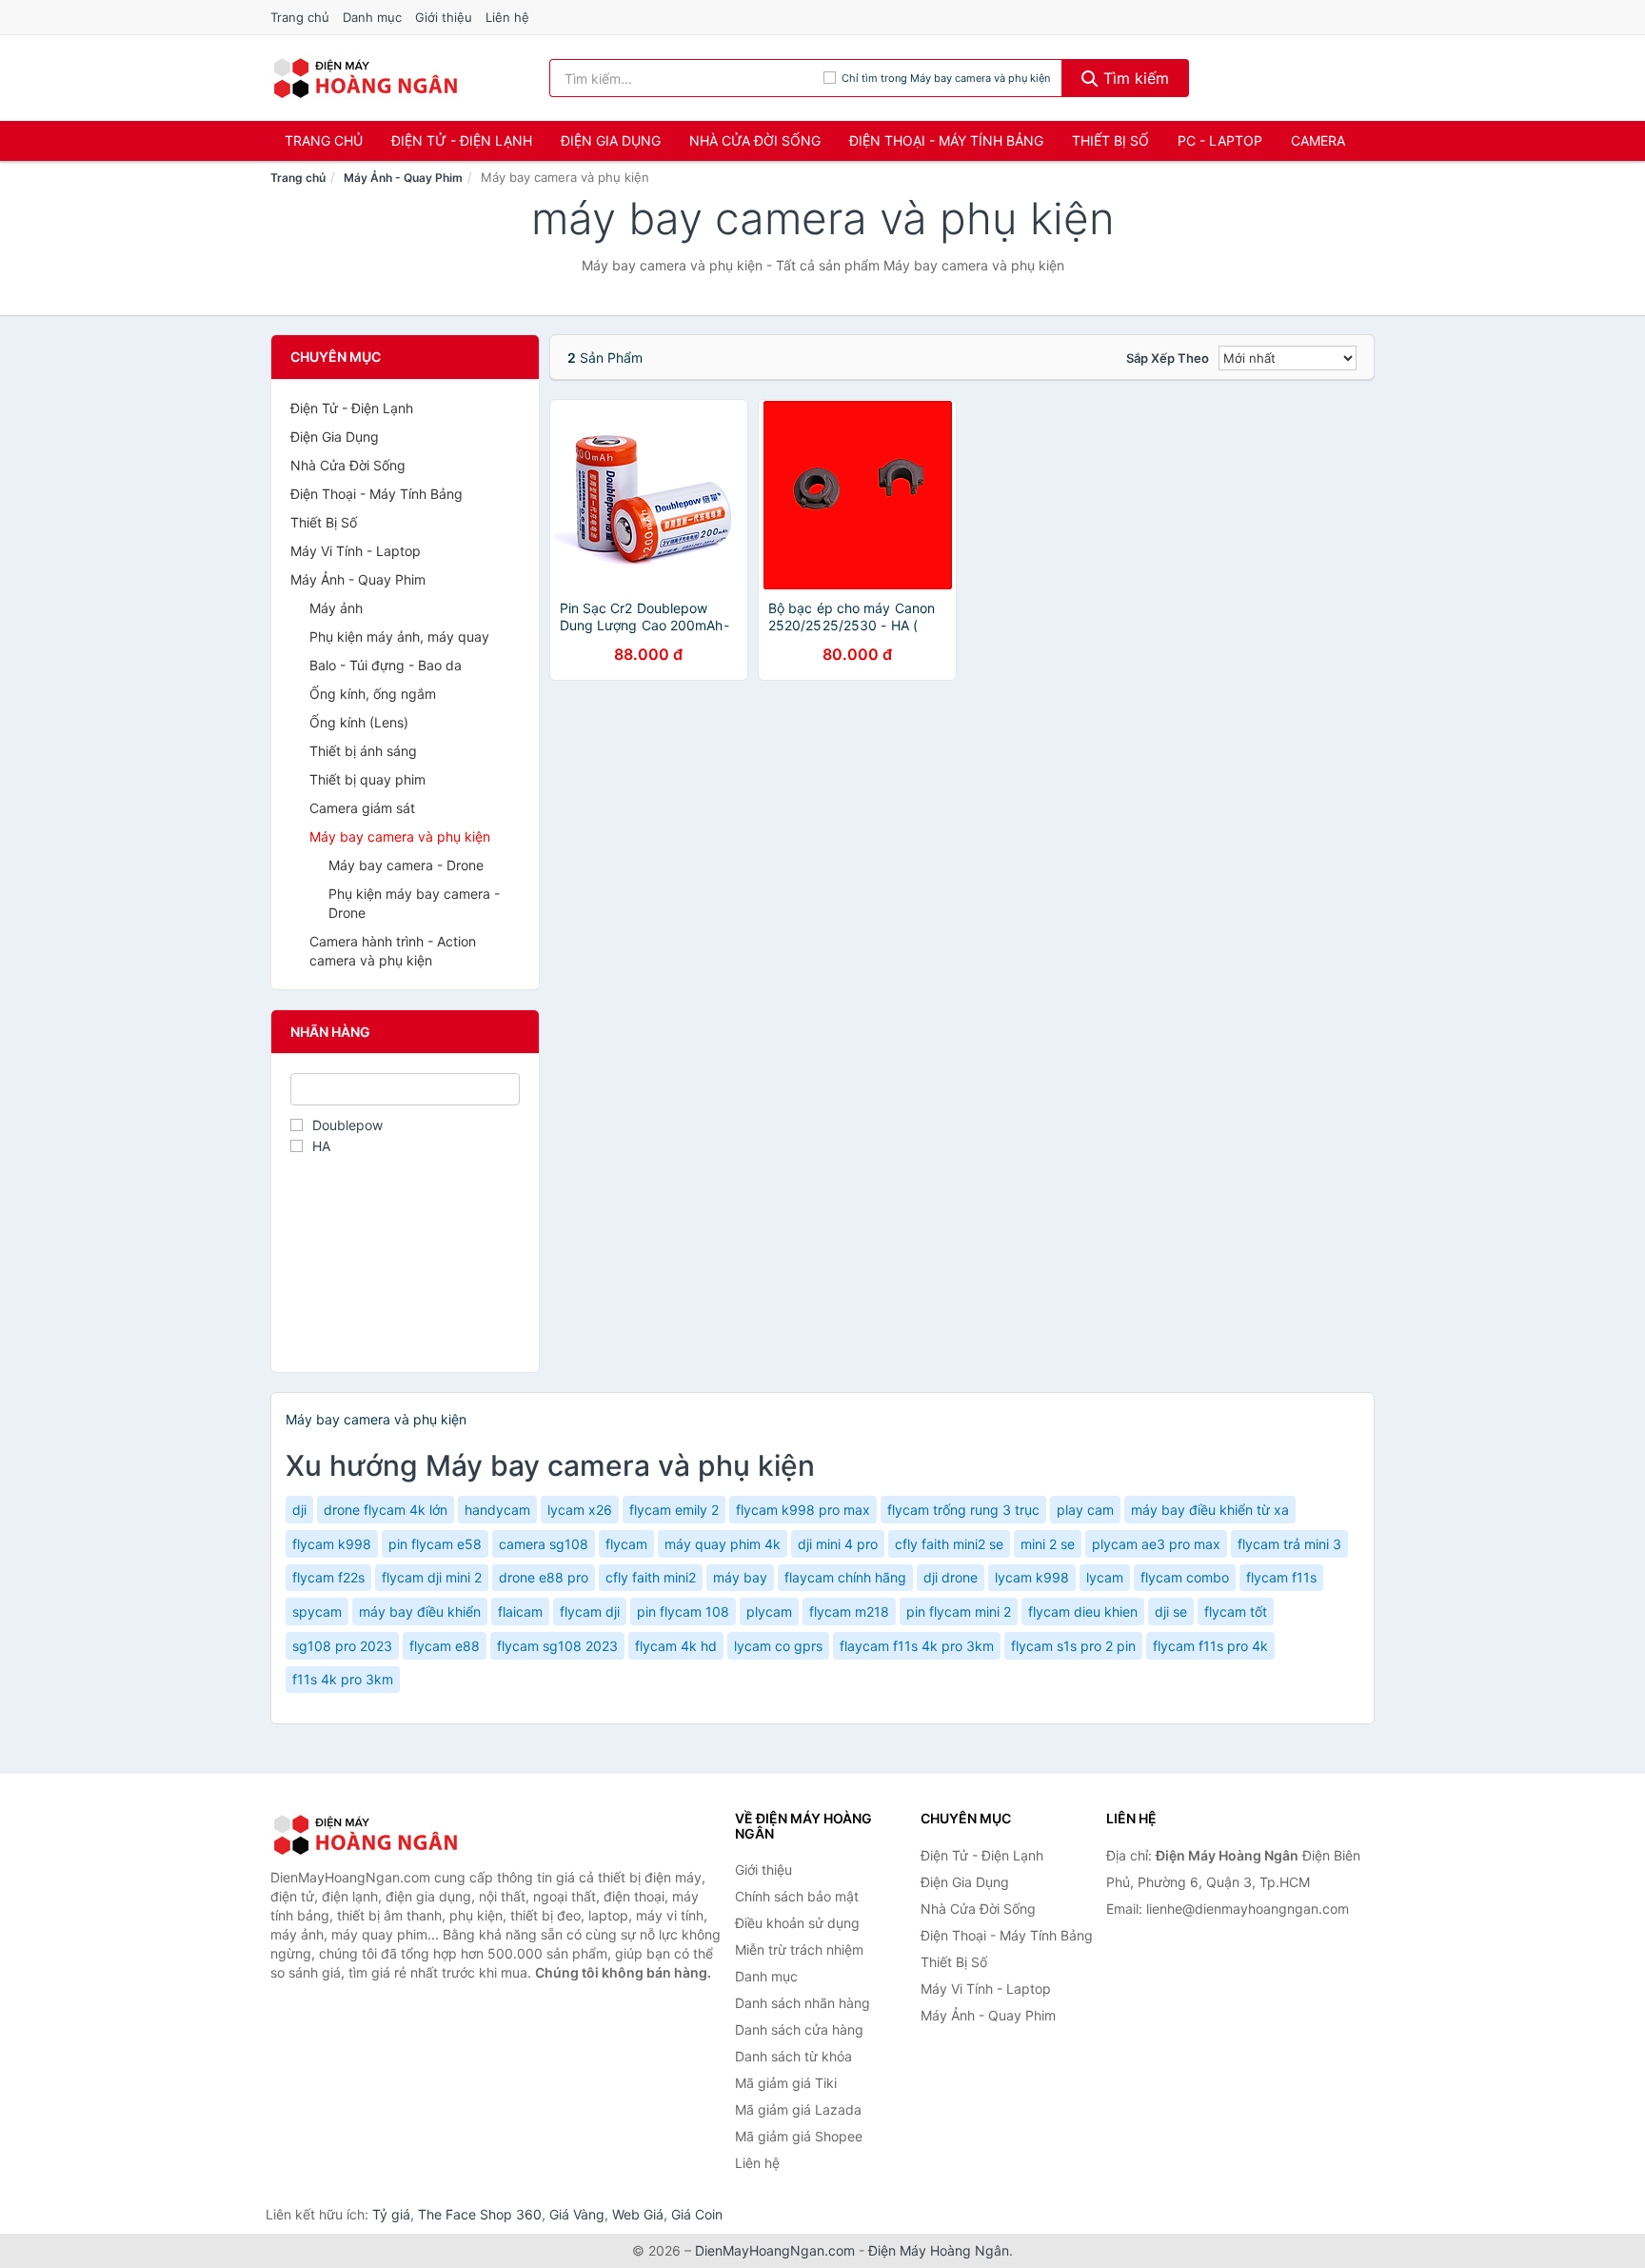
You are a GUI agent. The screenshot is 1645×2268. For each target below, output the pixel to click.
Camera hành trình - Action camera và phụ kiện (393, 951)
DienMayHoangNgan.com (775, 2250)
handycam (497, 1510)
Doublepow (347, 1125)
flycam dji (590, 1611)
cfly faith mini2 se (949, 1544)
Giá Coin (697, 2214)
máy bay (740, 1577)
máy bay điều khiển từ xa (1210, 1510)
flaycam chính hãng (845, 1577)
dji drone (951, 1577)
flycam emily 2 (674, 1510)
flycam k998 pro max (803, 1510)
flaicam (520, 1611)
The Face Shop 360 (480, 2214)
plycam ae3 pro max (1156, 1544)
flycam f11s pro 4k (1210, 1646)
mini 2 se (1048, 1544)
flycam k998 (332, 1544)
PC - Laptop (1220, 140)
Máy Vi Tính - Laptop (356, 551)
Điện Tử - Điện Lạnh (462, 140)
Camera (1318, 140)
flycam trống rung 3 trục (963, 1510)
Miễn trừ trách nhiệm (799, 1950)
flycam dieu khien (1083, 1611)
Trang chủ (300, 17)
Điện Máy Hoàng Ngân (939, 2250)
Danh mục (372, 17)
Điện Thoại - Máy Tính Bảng (946, 140)
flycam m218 (849, 1611)
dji (299, 1510)
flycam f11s (1281, 1577)
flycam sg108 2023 (557, 1646)
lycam (1105, 1577)
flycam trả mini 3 (1289, 1544)
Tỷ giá (391, 2214)
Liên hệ (507, 17)
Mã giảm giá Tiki (786, 2083)
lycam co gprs (778, 1646)
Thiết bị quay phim (367, 779)
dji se (1171, 1611)
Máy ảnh (336, 608)
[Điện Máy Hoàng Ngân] (366, 1835)
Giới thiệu (444, 17)
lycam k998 (1032, 1577)
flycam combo (1185, 1577)
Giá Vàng (577, 2214)
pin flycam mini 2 (959, 1611)
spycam (317, 1611)
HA (321, 1146)
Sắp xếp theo (1168, 358)
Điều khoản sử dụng (797, 1923)
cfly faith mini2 (651, 1577)
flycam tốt (1236, 1611)
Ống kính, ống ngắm (373, 694)
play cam (1085, 1510)
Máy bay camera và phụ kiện (400, 836)
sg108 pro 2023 (342, 1646)
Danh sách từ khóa (793, 2056)
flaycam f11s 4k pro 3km (917, 1646)
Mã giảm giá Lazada (798, 2109)
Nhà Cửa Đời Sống (755, 140)
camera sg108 (544, 1544)
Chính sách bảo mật (797, 1896)
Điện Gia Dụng (611, 140)
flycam (626, 1544)
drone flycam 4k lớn (386, 1510)
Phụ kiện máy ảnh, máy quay (399, 637)
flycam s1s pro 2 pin (1073, 1646)
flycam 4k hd (676, 1646)
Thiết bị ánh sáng (363, 751)
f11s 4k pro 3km (343, 1679)
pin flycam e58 (435, 1544)
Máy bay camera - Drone (406, 865)
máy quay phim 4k (723, 1544)
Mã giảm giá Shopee (799, 2136)
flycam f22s (328, 1577)
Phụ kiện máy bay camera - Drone (414, 903)
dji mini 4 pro (838, 1544)
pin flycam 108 (683, 1611)
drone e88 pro (544, 1577)
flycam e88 (445, 1646)
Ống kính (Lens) (359, 722)
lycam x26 (580, 1510)
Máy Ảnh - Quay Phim (403, 178)
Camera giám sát (362, 808)
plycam (769, 1611)
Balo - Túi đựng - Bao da (386, 665)
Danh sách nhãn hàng (803, 2003)
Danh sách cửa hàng (799, 2029)
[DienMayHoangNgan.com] (365, 78)
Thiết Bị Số (1110, 140)
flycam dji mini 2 (432, 1577)
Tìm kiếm (1134, 78)
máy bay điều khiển (420, 1611)
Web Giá (638, 2214)
